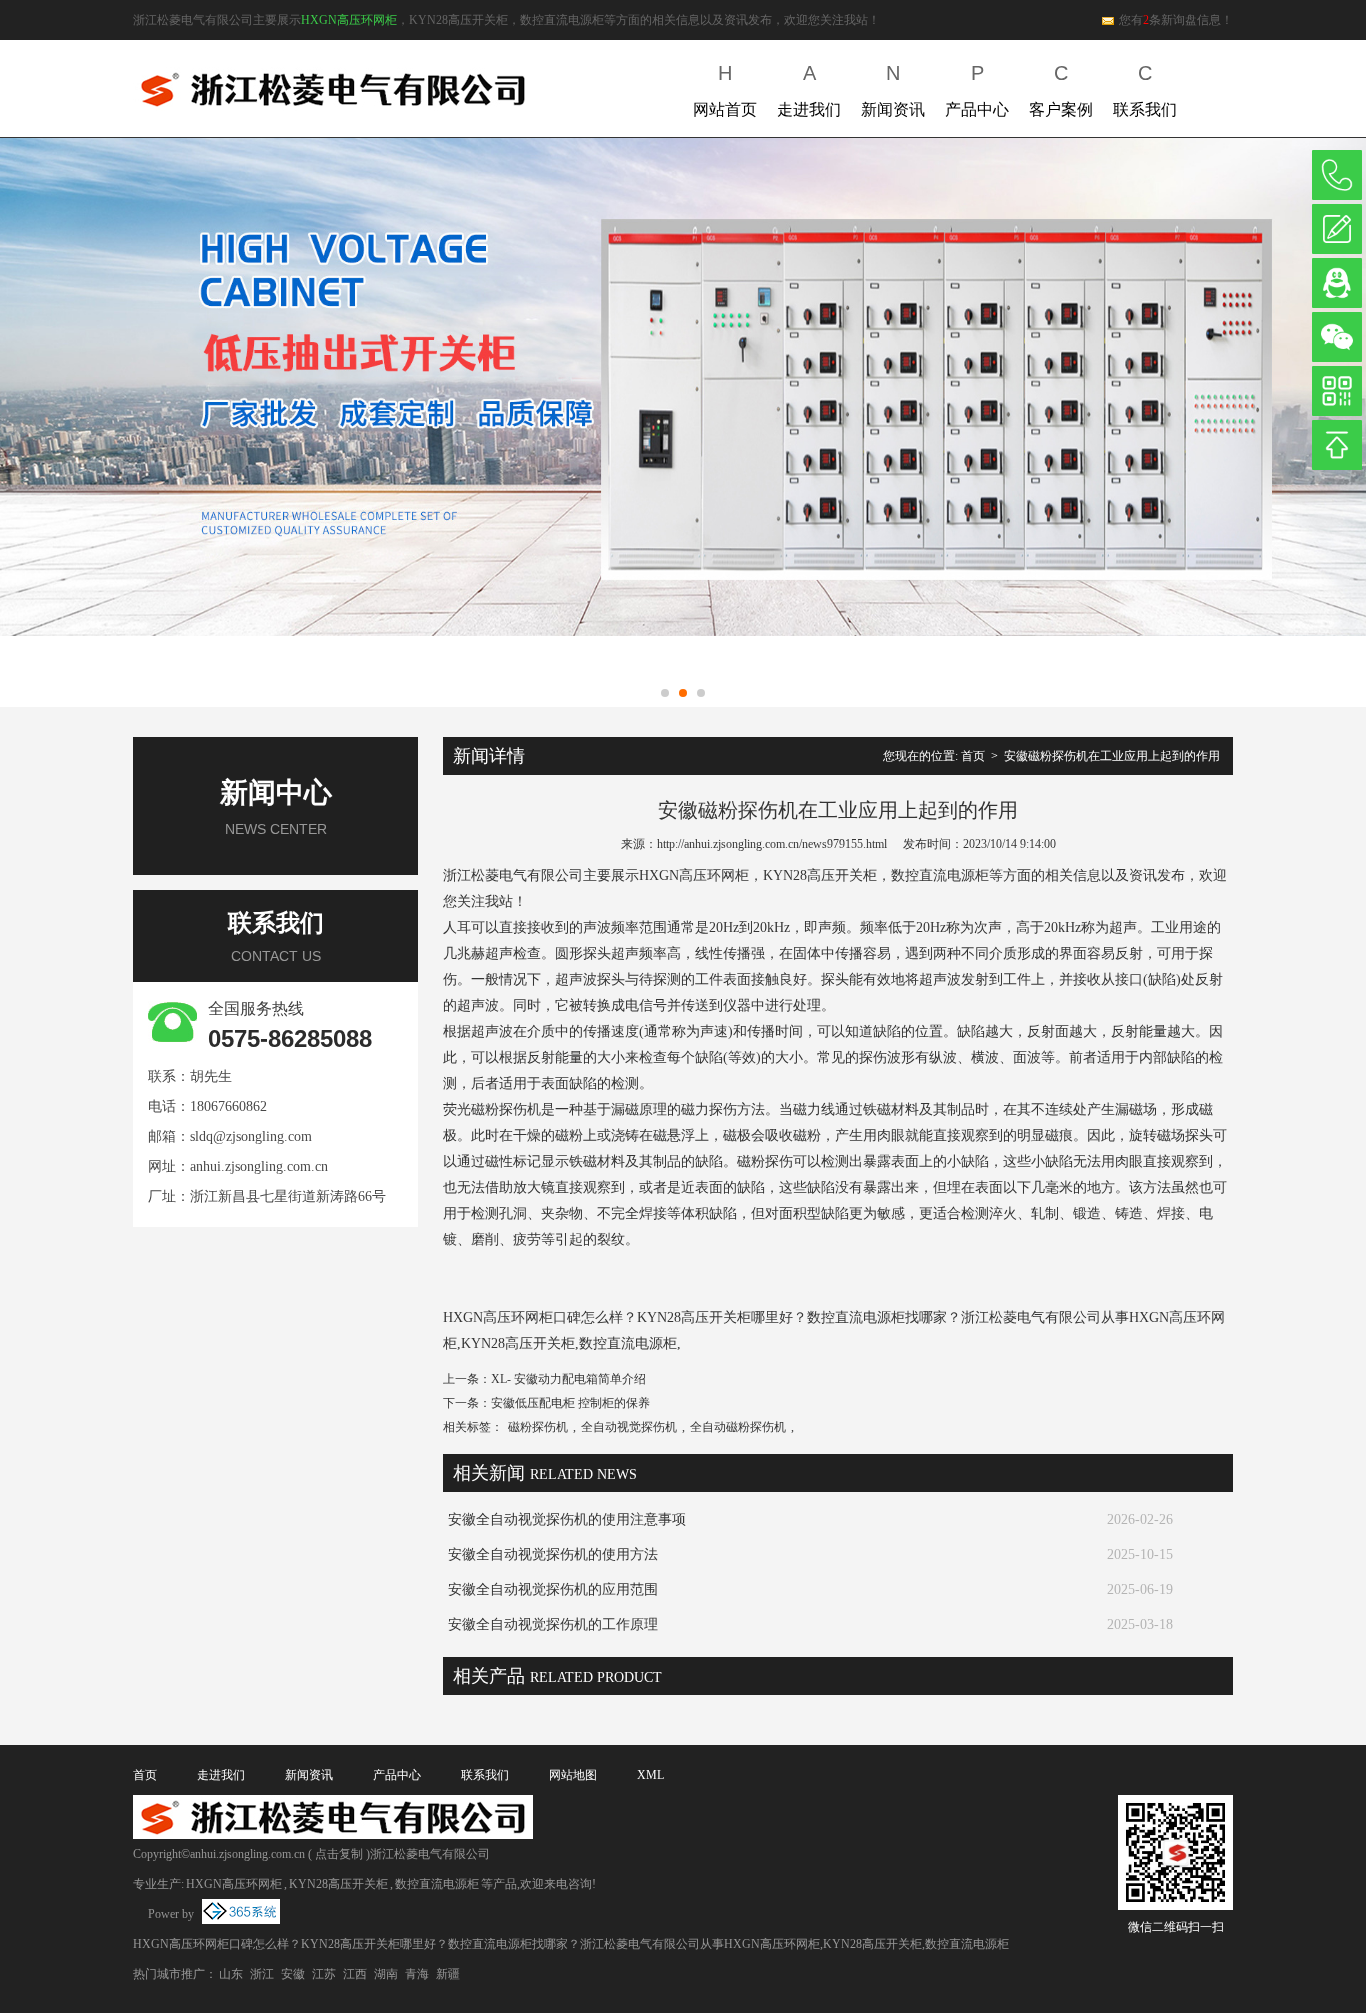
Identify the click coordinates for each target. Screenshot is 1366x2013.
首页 (973, 756)
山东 (231, 1974)
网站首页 (725, 90)
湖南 (386, 1974)
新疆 (448, 1974)
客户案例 (1061, 90)
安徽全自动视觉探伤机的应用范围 (553, 1589)
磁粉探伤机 (538, 1427)
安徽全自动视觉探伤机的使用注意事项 (567, 1519)
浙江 (262, 1974)
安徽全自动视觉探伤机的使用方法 (553, 1554)
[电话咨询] (1337, 175)
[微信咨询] (1337, 337)
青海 (417, 1974)
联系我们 (1145, 90)
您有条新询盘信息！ (1176, 20)
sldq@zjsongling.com (251, 1136)
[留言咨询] (1337, 229)
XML (650, 1775)
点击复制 (339, 1854)
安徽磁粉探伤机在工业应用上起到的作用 (1112, 756)
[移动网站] (1337, 391)
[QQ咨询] (1337, 283)
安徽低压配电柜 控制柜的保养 (570, 1403)
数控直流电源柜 (437, 1884)
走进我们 (809, 90)
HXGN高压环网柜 (349, 20)
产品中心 (977, 90)
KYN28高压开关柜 (338, 1884)
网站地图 (573, 1775)
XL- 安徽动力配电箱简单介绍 (568, 1379)
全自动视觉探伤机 (629, 1427)
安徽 (293, 1974)
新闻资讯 (893, 90)
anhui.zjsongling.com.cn (259, 1166)
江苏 (324, 1974)
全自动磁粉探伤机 (738, 1427)
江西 (355, 1974)
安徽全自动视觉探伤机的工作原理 (553, 1624)
